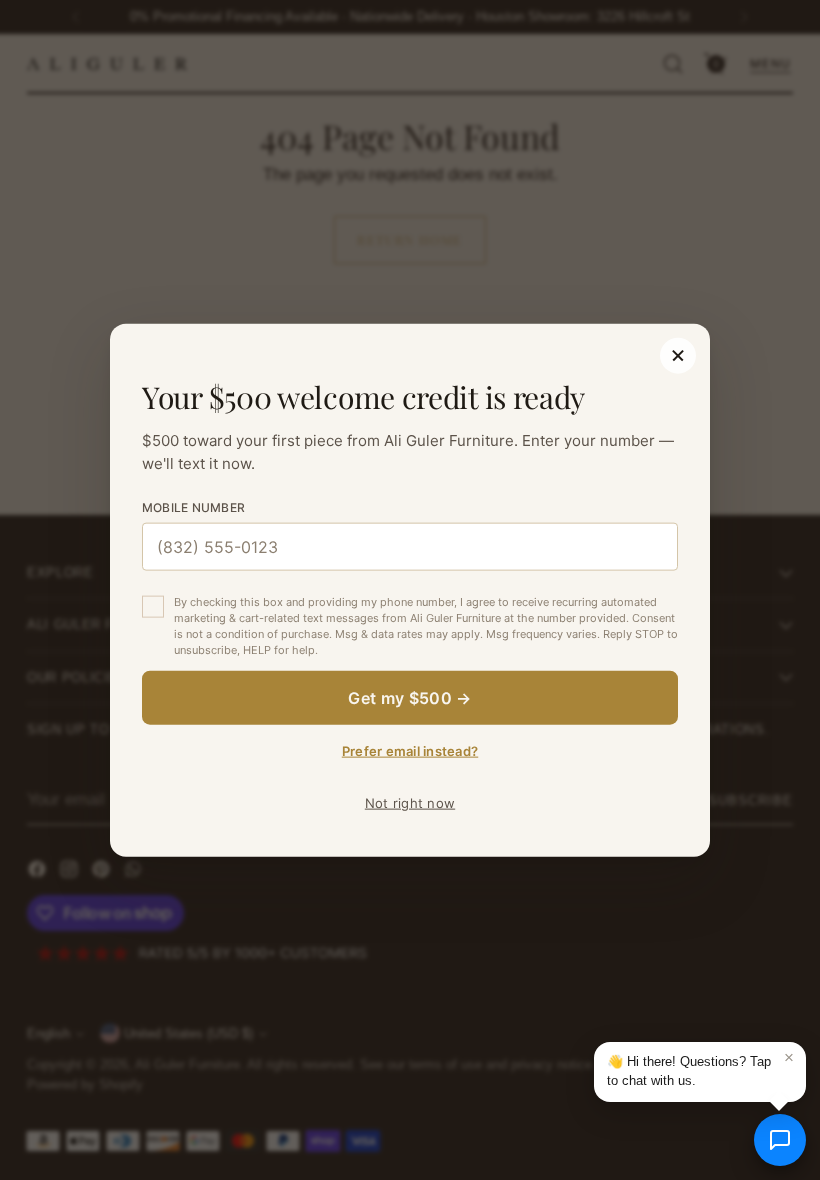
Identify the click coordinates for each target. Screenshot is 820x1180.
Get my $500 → (409, 697)
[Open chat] (780, 1140)
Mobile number (193, 507)
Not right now (410, 802)
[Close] (678, 356)
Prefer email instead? (410, 750)
